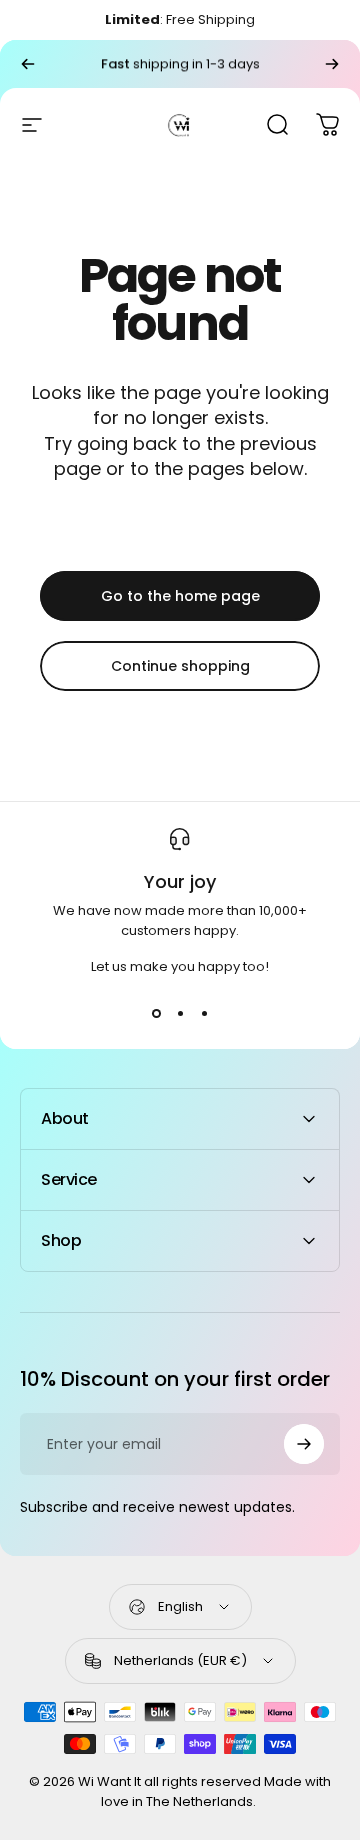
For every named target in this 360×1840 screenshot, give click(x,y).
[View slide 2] (180, 1013)
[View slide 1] (156, 1013)
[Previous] (28, 64)
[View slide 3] (204, 1013)
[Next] (332, 64)
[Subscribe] (304, 1444)
